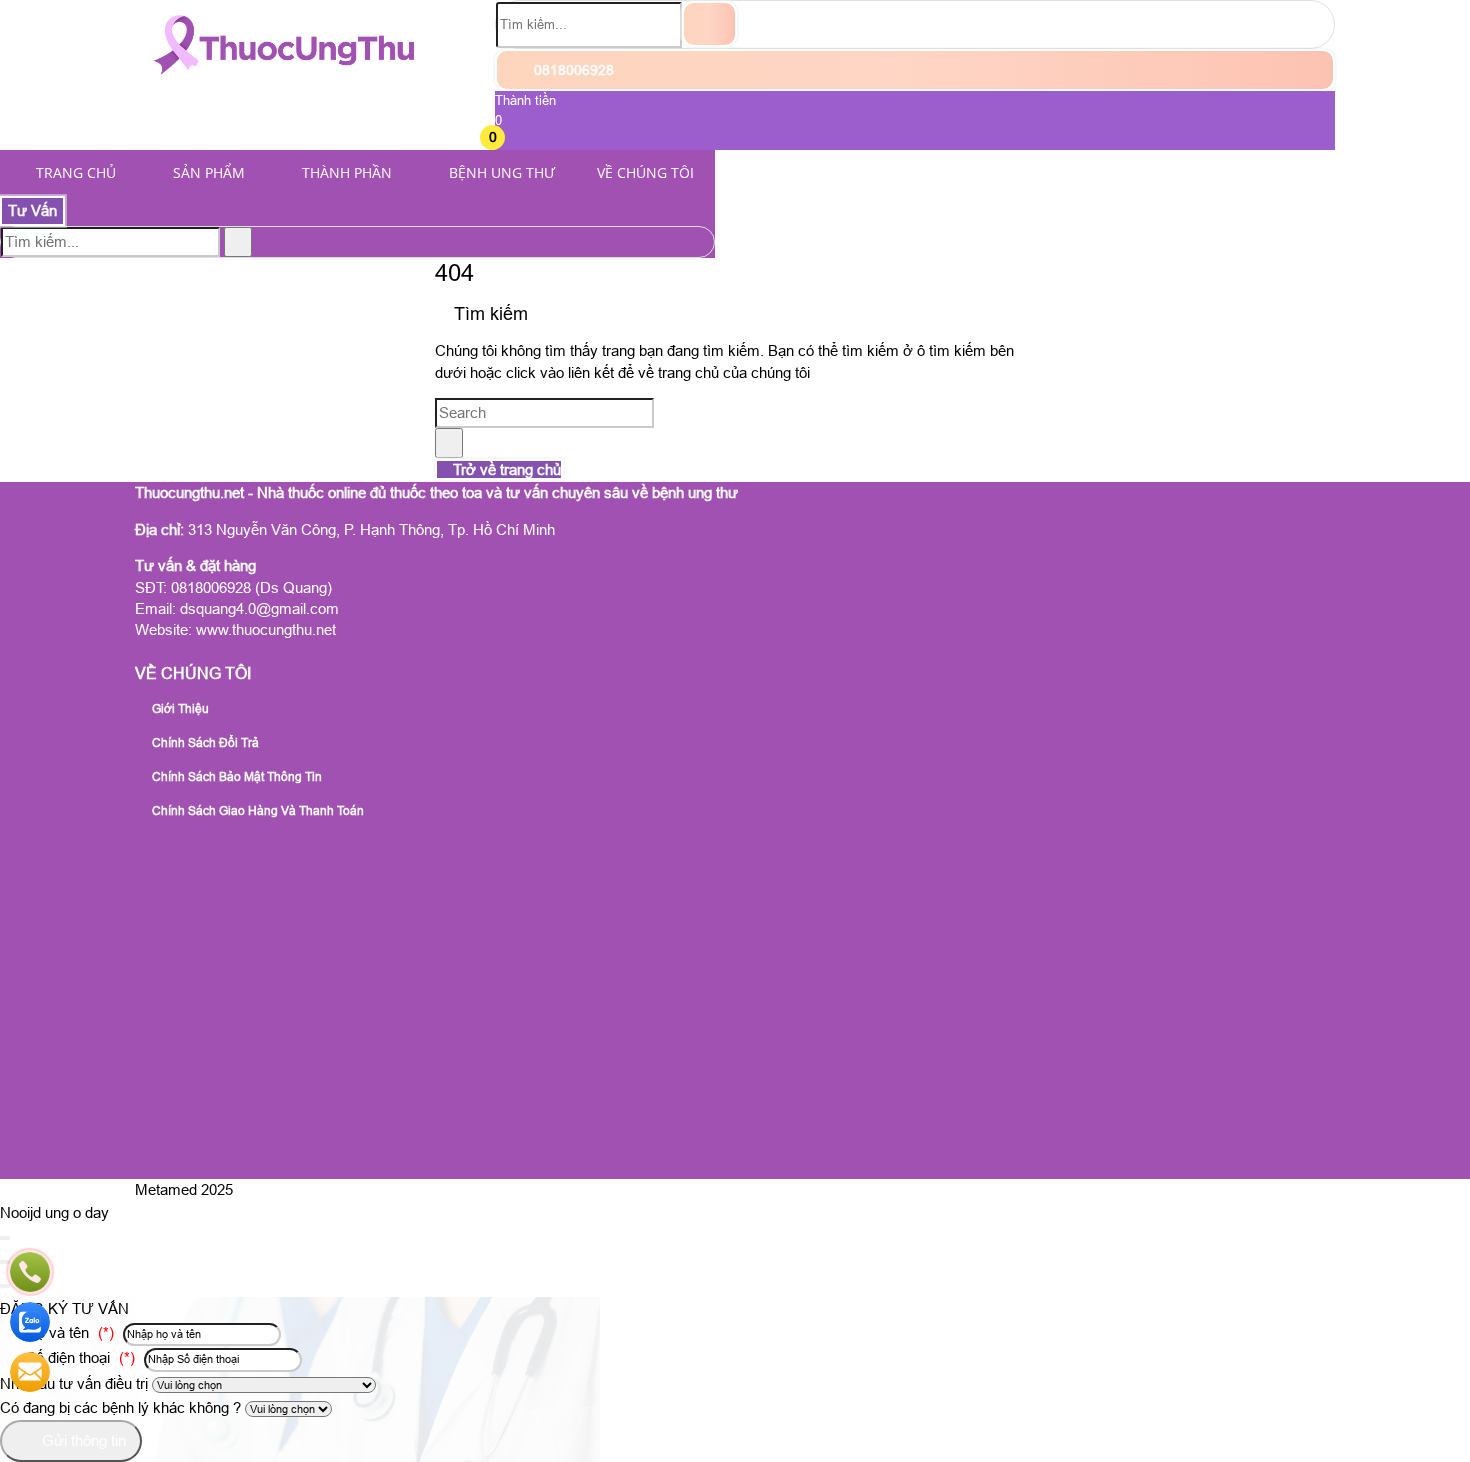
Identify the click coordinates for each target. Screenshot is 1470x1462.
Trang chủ (76, 172)
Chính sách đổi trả (204, 743)
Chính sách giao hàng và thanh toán (256, 811)
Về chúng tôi (645, 172)
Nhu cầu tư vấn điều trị (74, 1383)
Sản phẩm (209, 172)
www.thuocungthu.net (266, 629)
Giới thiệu (179, 709)
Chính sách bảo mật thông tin (235, 777)
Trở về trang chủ (505, 469)
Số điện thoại (78, 1357)
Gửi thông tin (82, 1440)
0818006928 (572, 70)
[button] (507, 139)
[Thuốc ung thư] (284, 84)
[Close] (5, 1238)
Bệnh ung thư (502, 172)
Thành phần (347, 172)
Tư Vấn (32, 210)
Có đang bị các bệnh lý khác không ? (120, 1407)
